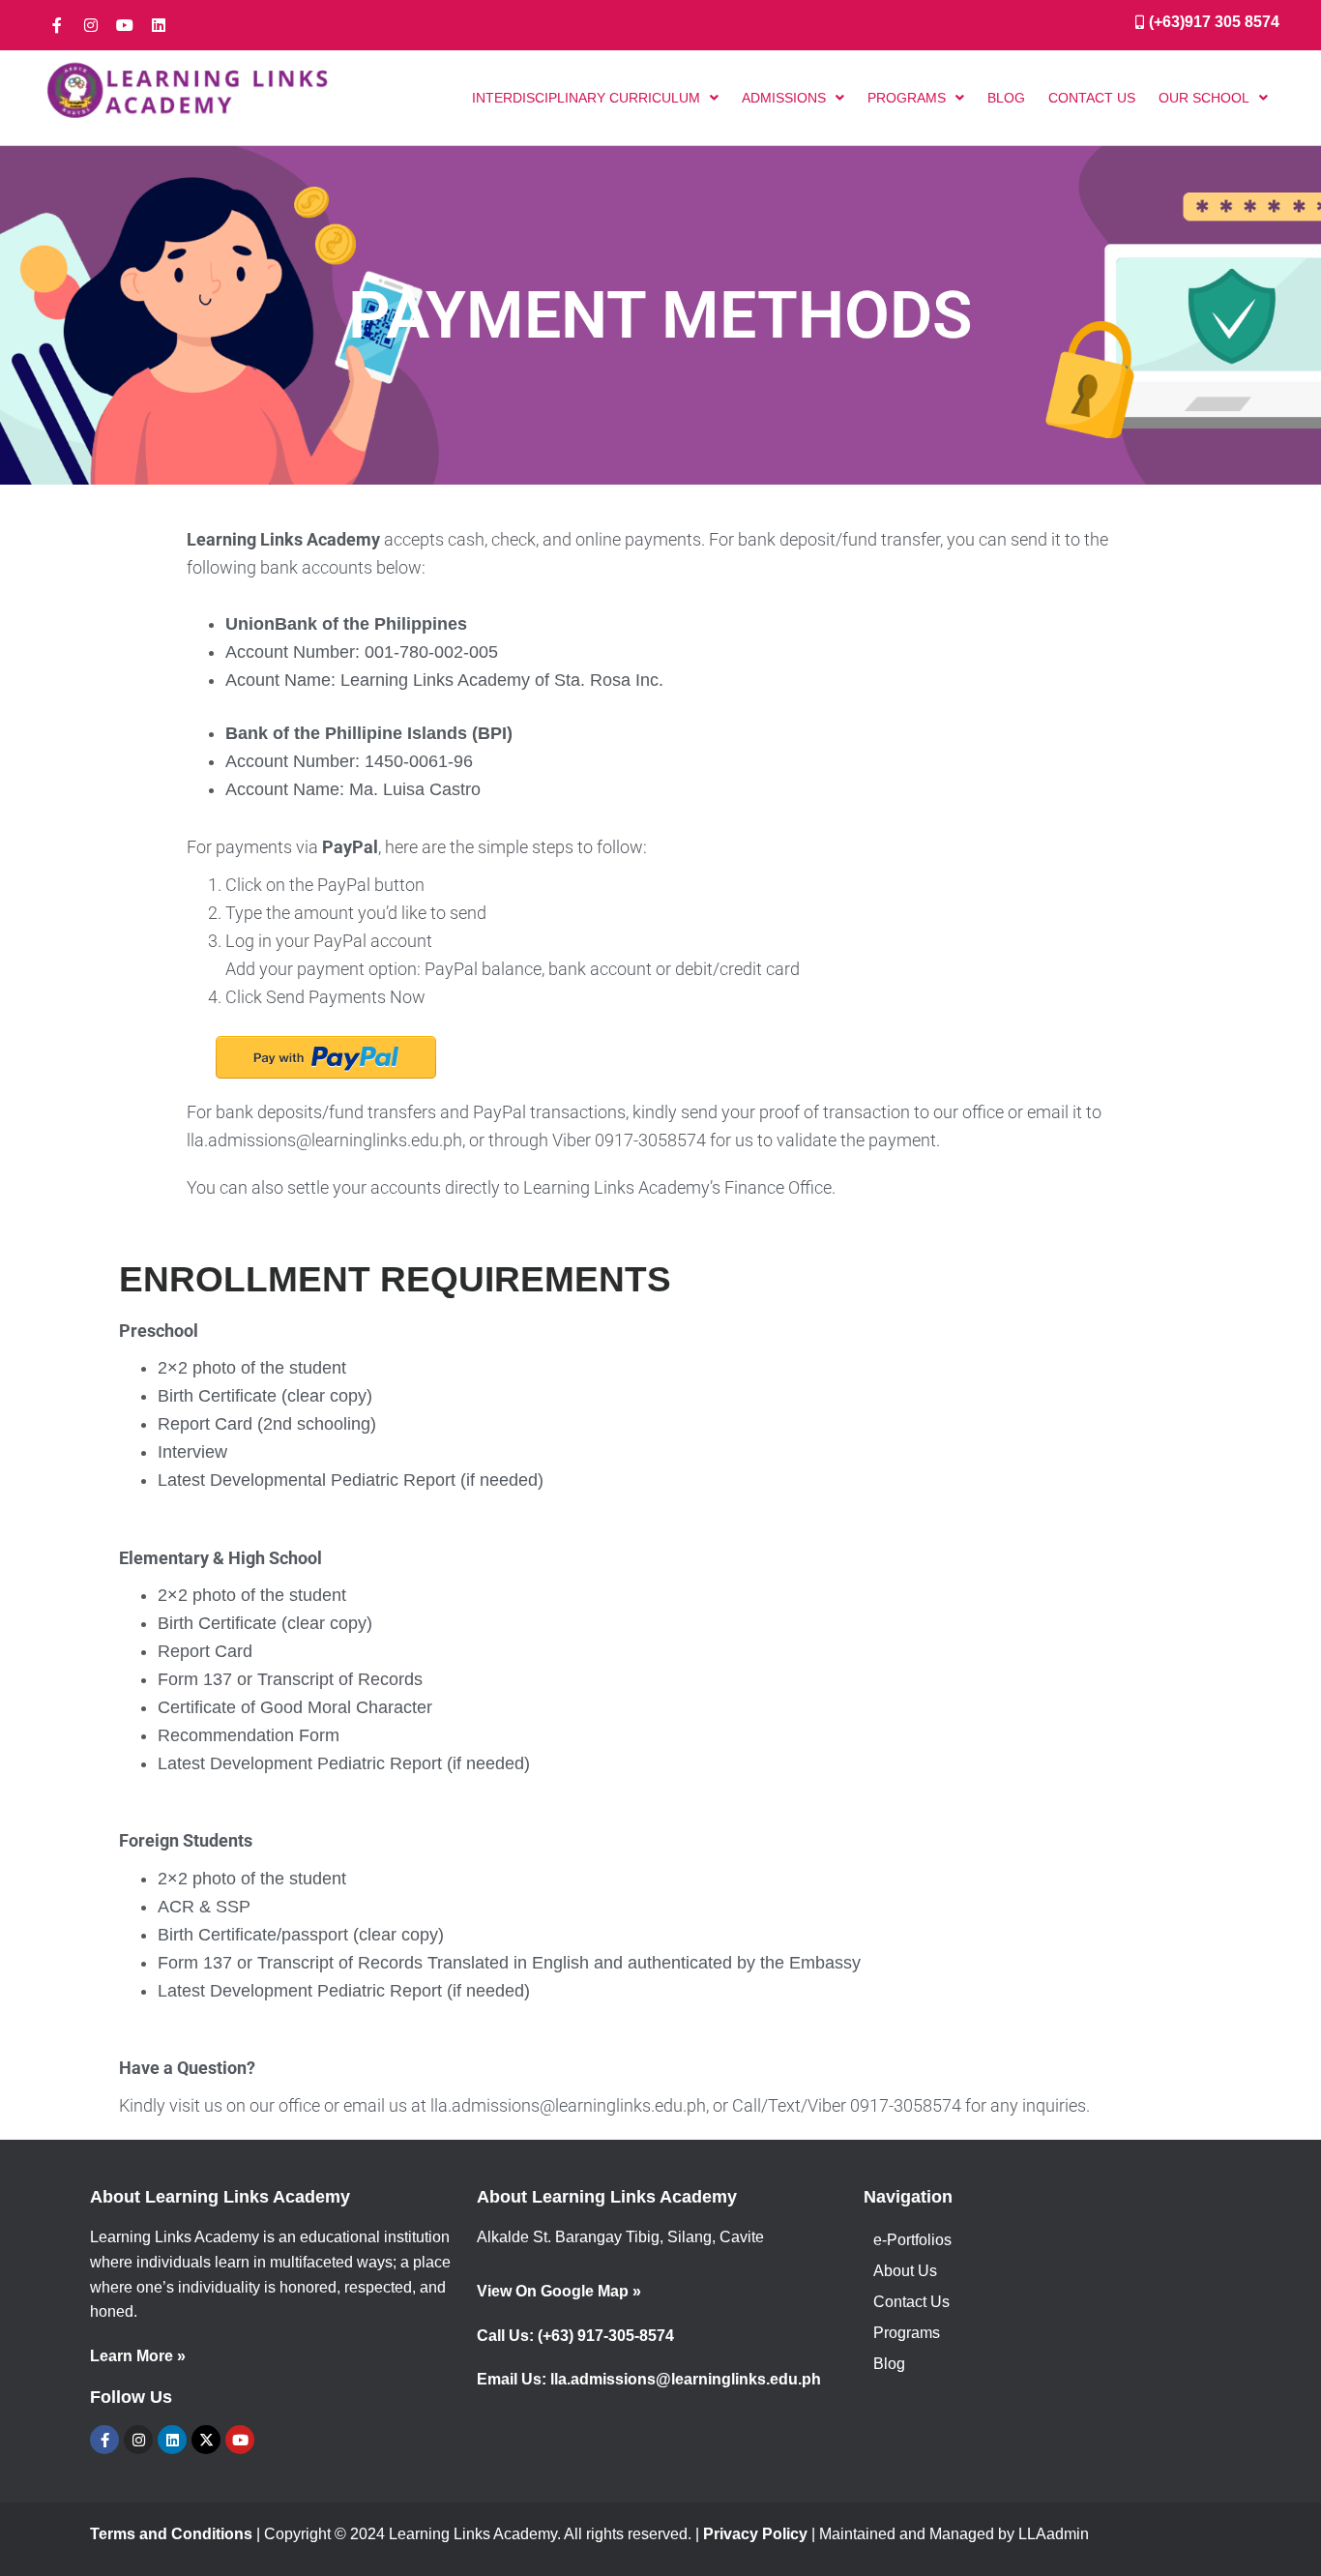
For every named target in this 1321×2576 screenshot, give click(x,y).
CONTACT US (1092, 98)
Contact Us (911, 2302)
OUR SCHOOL (1204, 98)
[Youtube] (125, 25)
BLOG (1006, 98)
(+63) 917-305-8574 (606, 2336)
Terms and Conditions (171, 2534)
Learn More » (138, 2356)
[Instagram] (91, 25)
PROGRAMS (907, 98)
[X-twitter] (206, 2440)
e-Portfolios (912, 2240)
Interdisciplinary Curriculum (586, 98)
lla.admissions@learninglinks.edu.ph (686, 2379)
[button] (595, 98)
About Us (905, 2271)
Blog (889, 2364)
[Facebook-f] (57, 25)
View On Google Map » (559, 2291)
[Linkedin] (159, 25)
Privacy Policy (755, 2534)
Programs (907, 2333)
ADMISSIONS (784, 98)
